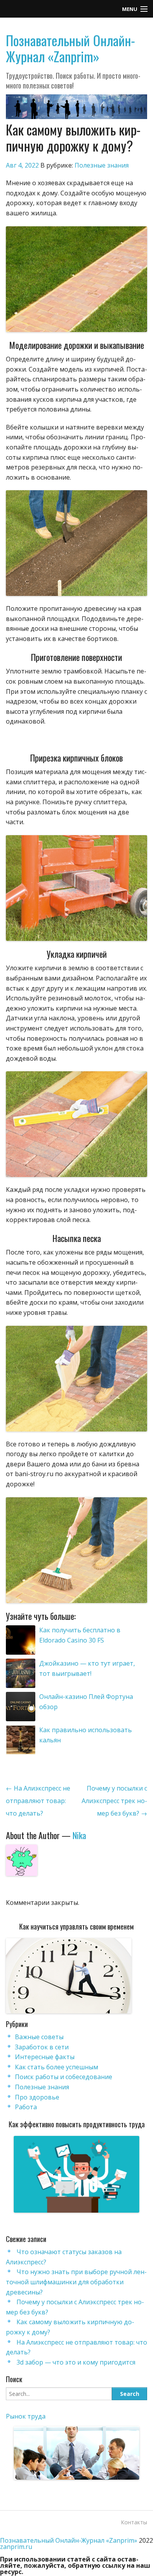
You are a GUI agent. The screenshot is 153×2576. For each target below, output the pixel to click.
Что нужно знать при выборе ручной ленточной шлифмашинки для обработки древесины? (76, 2282)
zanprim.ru (16, 2547)
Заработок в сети (42, 2047)
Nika (79, 1835)
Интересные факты (45, 2057)
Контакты (134, 2522)
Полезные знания (102, 165)
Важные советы (39, 2037)
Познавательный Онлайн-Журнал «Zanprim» (70, 48)
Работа (26, 2107)
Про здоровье (37, 2097)
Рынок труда (26, 2416)
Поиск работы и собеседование (64, 2077)
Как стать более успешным (56, 2067)
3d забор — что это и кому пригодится (76, 2362)
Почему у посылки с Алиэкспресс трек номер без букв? (114, 1801)
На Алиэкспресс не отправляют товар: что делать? (38, 1801)
